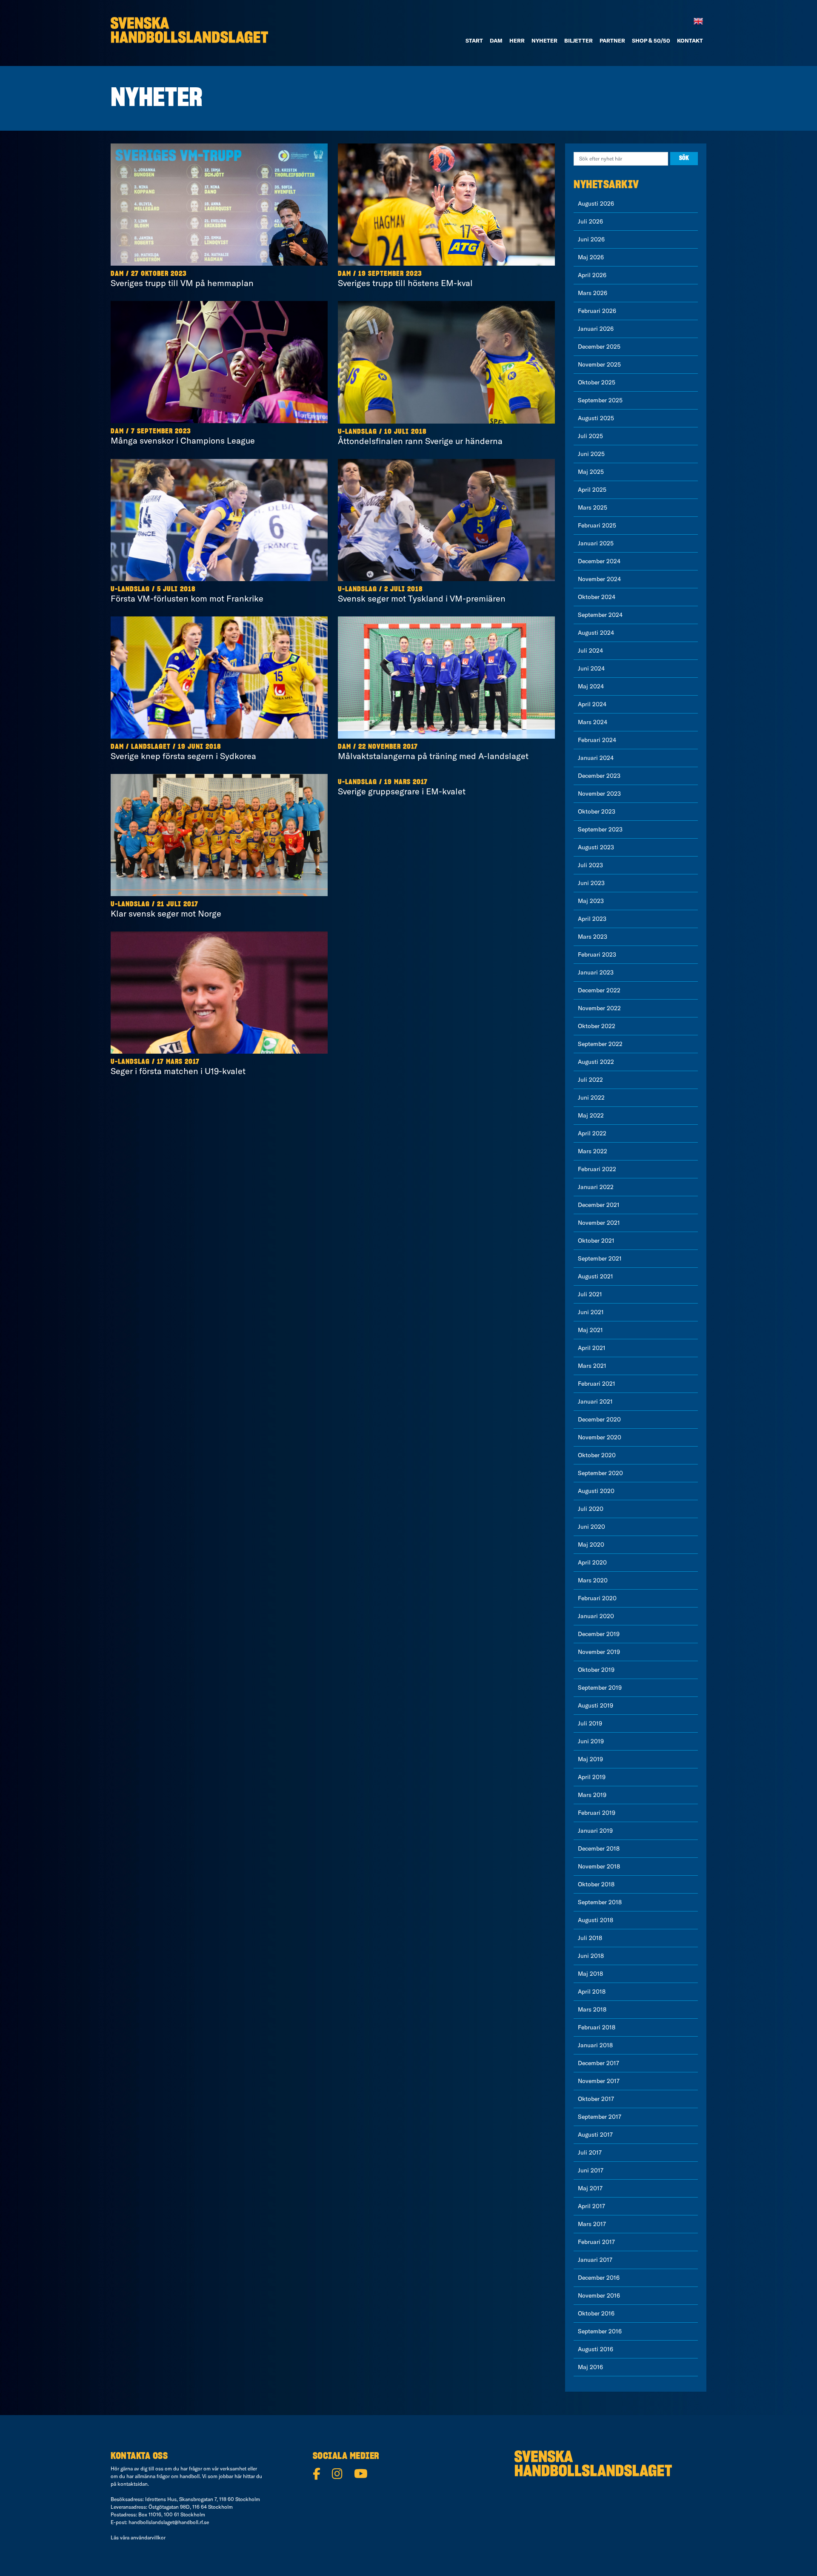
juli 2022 (590, 1080)
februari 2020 (597, 1598)
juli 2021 (590, 1294)
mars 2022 (593, 1151)
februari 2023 (597, 954)
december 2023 (599, 776)
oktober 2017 (596, 2099)
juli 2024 (590, 650)
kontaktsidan (133, 2484)
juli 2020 (591, 1509)
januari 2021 (595, 1401)
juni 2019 (591, 1741)
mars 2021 (592, 1366)
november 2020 (600, 1437)
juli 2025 (590, 436)
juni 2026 (591, 239)
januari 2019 (595, 1831)
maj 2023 (591, 901)
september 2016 (600, 2331)
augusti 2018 (596, 1920)
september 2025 (600, 400)
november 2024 (599, 579)
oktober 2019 (596, 1670)
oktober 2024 (597, 597)
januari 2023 (596, 972)
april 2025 (592, 490)
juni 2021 (591, 1312)
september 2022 (600, 1044)
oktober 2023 (597, 811)
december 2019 (599, 1634)
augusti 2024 (596, 633)
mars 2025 (593, 507)
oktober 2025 (597, 382)
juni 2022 (591, 1097)
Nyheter (544, 40)
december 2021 (599, 1205)
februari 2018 (597, 2027)
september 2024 (600, 615)
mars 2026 (593, 293)
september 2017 (600, 2117)
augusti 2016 (596, 2349)
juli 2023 (590, 865)
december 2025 (599, 347)
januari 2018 (595, 2045)
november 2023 (599, 794)
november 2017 (599, 2081)
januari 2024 (596, 758)
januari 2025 (596, 543)
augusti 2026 (596, 203)
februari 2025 (597, 525)
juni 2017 (591, 2170)
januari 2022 (596, 1187)
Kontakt (690, 40)
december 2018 (599, 1848)
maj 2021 (590, 1330)
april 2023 (592, 919)
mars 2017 (592, 2224)
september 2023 (600, 829)
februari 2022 (597, 1169)
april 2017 (591, 2206)
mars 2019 (592, 1795)
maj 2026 (591, 257)
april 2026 (592, 275)
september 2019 (600, 1688)
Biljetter (578, 40)
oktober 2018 (596, 1884)
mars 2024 (593, 722)
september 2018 (600, 1902)
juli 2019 (590, 1723)
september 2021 (600, 1258)
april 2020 (592, 1562)
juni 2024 (591, 668)
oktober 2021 (596, 1241)
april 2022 (592, 1133)
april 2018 (592, 1991)
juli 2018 (590, 1938)
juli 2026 (590, 221)
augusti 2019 (596, 1705)
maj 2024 (591, 686)
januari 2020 (596, 1616)
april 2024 (592, 704)
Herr (517, 40)
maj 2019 (590, 1759)
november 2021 (599, 1223)
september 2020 (600, 1473)
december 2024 (599, 561)
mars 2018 (592, 2009)
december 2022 (599, 990)
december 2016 (599, 2278)
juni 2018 (591, 1956)
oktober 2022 (597, 1026)
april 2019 (592, 1777)
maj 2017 (590, 2188)
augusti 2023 (596, 847)
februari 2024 (597, 740)
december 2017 (598, 2063)
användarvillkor (148, 2537)
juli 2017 (590, 2152)
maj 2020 (591, 1544)
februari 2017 (596, 2242)
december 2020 (599, 1419)
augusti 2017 (595, 2135)
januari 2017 (595, 2260)
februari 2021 (597, 1384)
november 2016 (599, 2295)
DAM (496, 40)
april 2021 (592, 1348)
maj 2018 (590, 1974)
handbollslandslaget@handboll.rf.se (169, 2522)
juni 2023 (591, 883)
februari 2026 (597, 311)
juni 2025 (591, 454)
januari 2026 (596, 329)
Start (474, 40)
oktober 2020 (597, 1455)
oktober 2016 (596, 2313)
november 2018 (599, 1866)
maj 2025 (591, 472)
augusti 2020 (596, 1491)
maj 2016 (590, 2367)
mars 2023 (593, 937)
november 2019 (599, 1652)
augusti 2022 (596, 1062)
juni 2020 (591, 1527)
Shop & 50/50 (651, 40)
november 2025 (599, 364)
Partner (612, 40)
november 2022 (599, 1008)
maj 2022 (591, 1115)
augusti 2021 (596, 1276)
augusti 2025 (596, 418)
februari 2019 (597, 1813)
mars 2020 (593, 1580)
